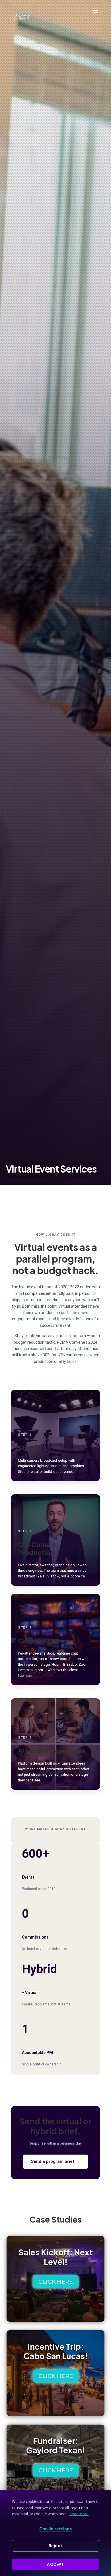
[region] (55, 2533)
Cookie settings (56, 2529)
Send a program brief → (55, 2161)
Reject (55, 2546)
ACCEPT (55, 2564)
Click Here (56, 2282)
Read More (79, 2514)
